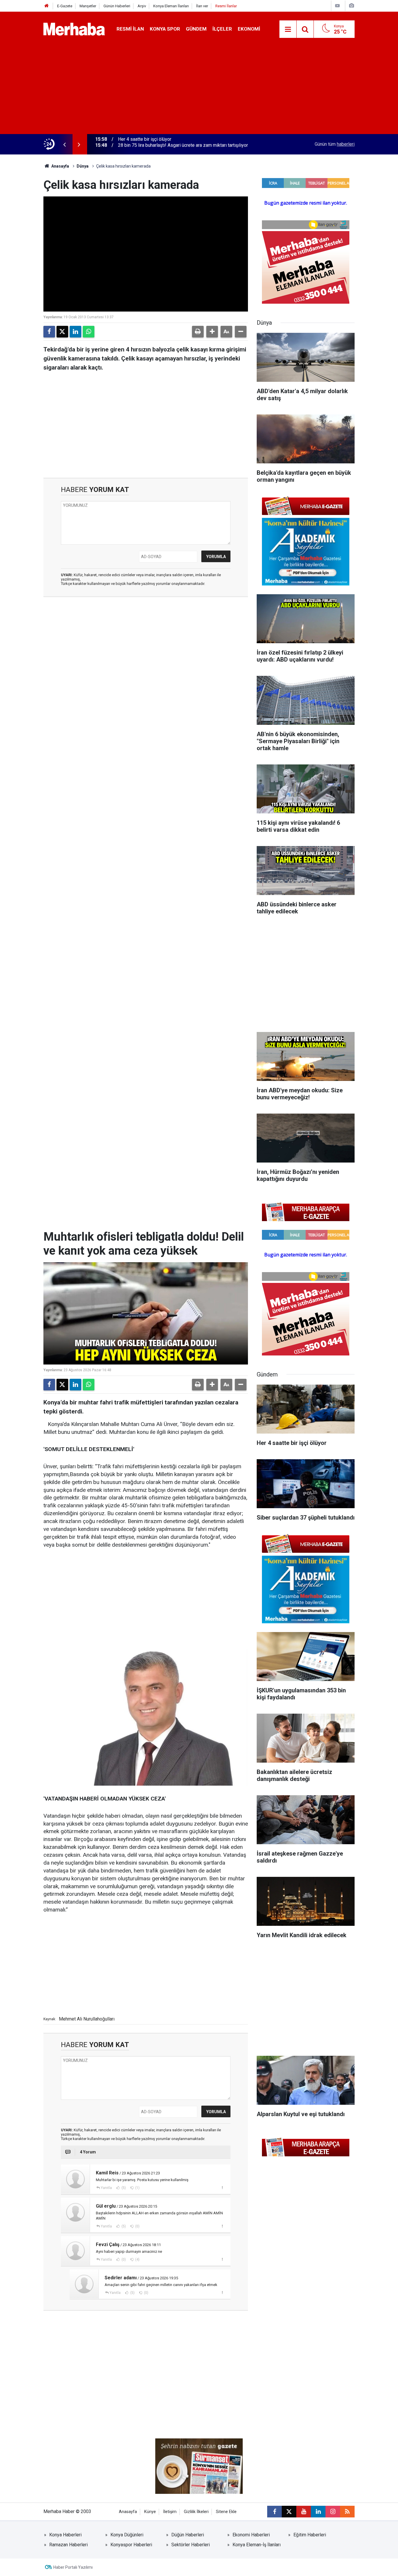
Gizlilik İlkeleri (196, 2512)
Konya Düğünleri (127, 2535)
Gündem (196, 29)
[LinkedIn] (75, 332)
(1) (137, 2188)
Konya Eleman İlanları (171, 6)
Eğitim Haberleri (310, 2535)
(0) (137, 2226)
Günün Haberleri (117, 6)
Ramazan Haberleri (68, 2545)
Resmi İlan (130, 29)
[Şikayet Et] (222, 2188)
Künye (150, 2512)
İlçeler (222, 29)
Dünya (83, 166)
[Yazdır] (198, 332)
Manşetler (88, 6)
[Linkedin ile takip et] (318, 2512)
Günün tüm (335, 144)
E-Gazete (65, 6)
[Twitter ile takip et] (289, 2512)
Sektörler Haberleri (191, 2545)
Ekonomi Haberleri (251, 2535)
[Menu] (288, 29)
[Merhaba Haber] (74, 29)
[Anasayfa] (47, 6)
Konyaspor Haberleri (131, 2545)
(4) (137, 2260)
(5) (123, 2188)
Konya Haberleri (65, 2535)
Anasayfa (60, 166)
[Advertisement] (199, 90)
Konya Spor (165, 29)
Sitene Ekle (226, 2512)
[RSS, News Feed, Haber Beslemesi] (347, 2512)
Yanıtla (106, 2188)
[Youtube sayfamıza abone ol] (304, 2512)
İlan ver (202, 6)
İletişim (170, 2512)
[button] (212, 332)
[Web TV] (337, 6)
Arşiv (142, 6)
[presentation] (64, 144)
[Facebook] (49, 332)
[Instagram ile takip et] (333, 2512)
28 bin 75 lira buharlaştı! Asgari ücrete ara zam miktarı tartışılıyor (183, 144)
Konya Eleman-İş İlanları (257, 2545)
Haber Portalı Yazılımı (73, 2567)
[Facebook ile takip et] (274, 2512)
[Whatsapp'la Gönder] (89, 332)
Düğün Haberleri (188, 2535)
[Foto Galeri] (351, 6)
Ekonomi (249, 29)
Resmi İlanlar (226, 6)
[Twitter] (62, 332)
